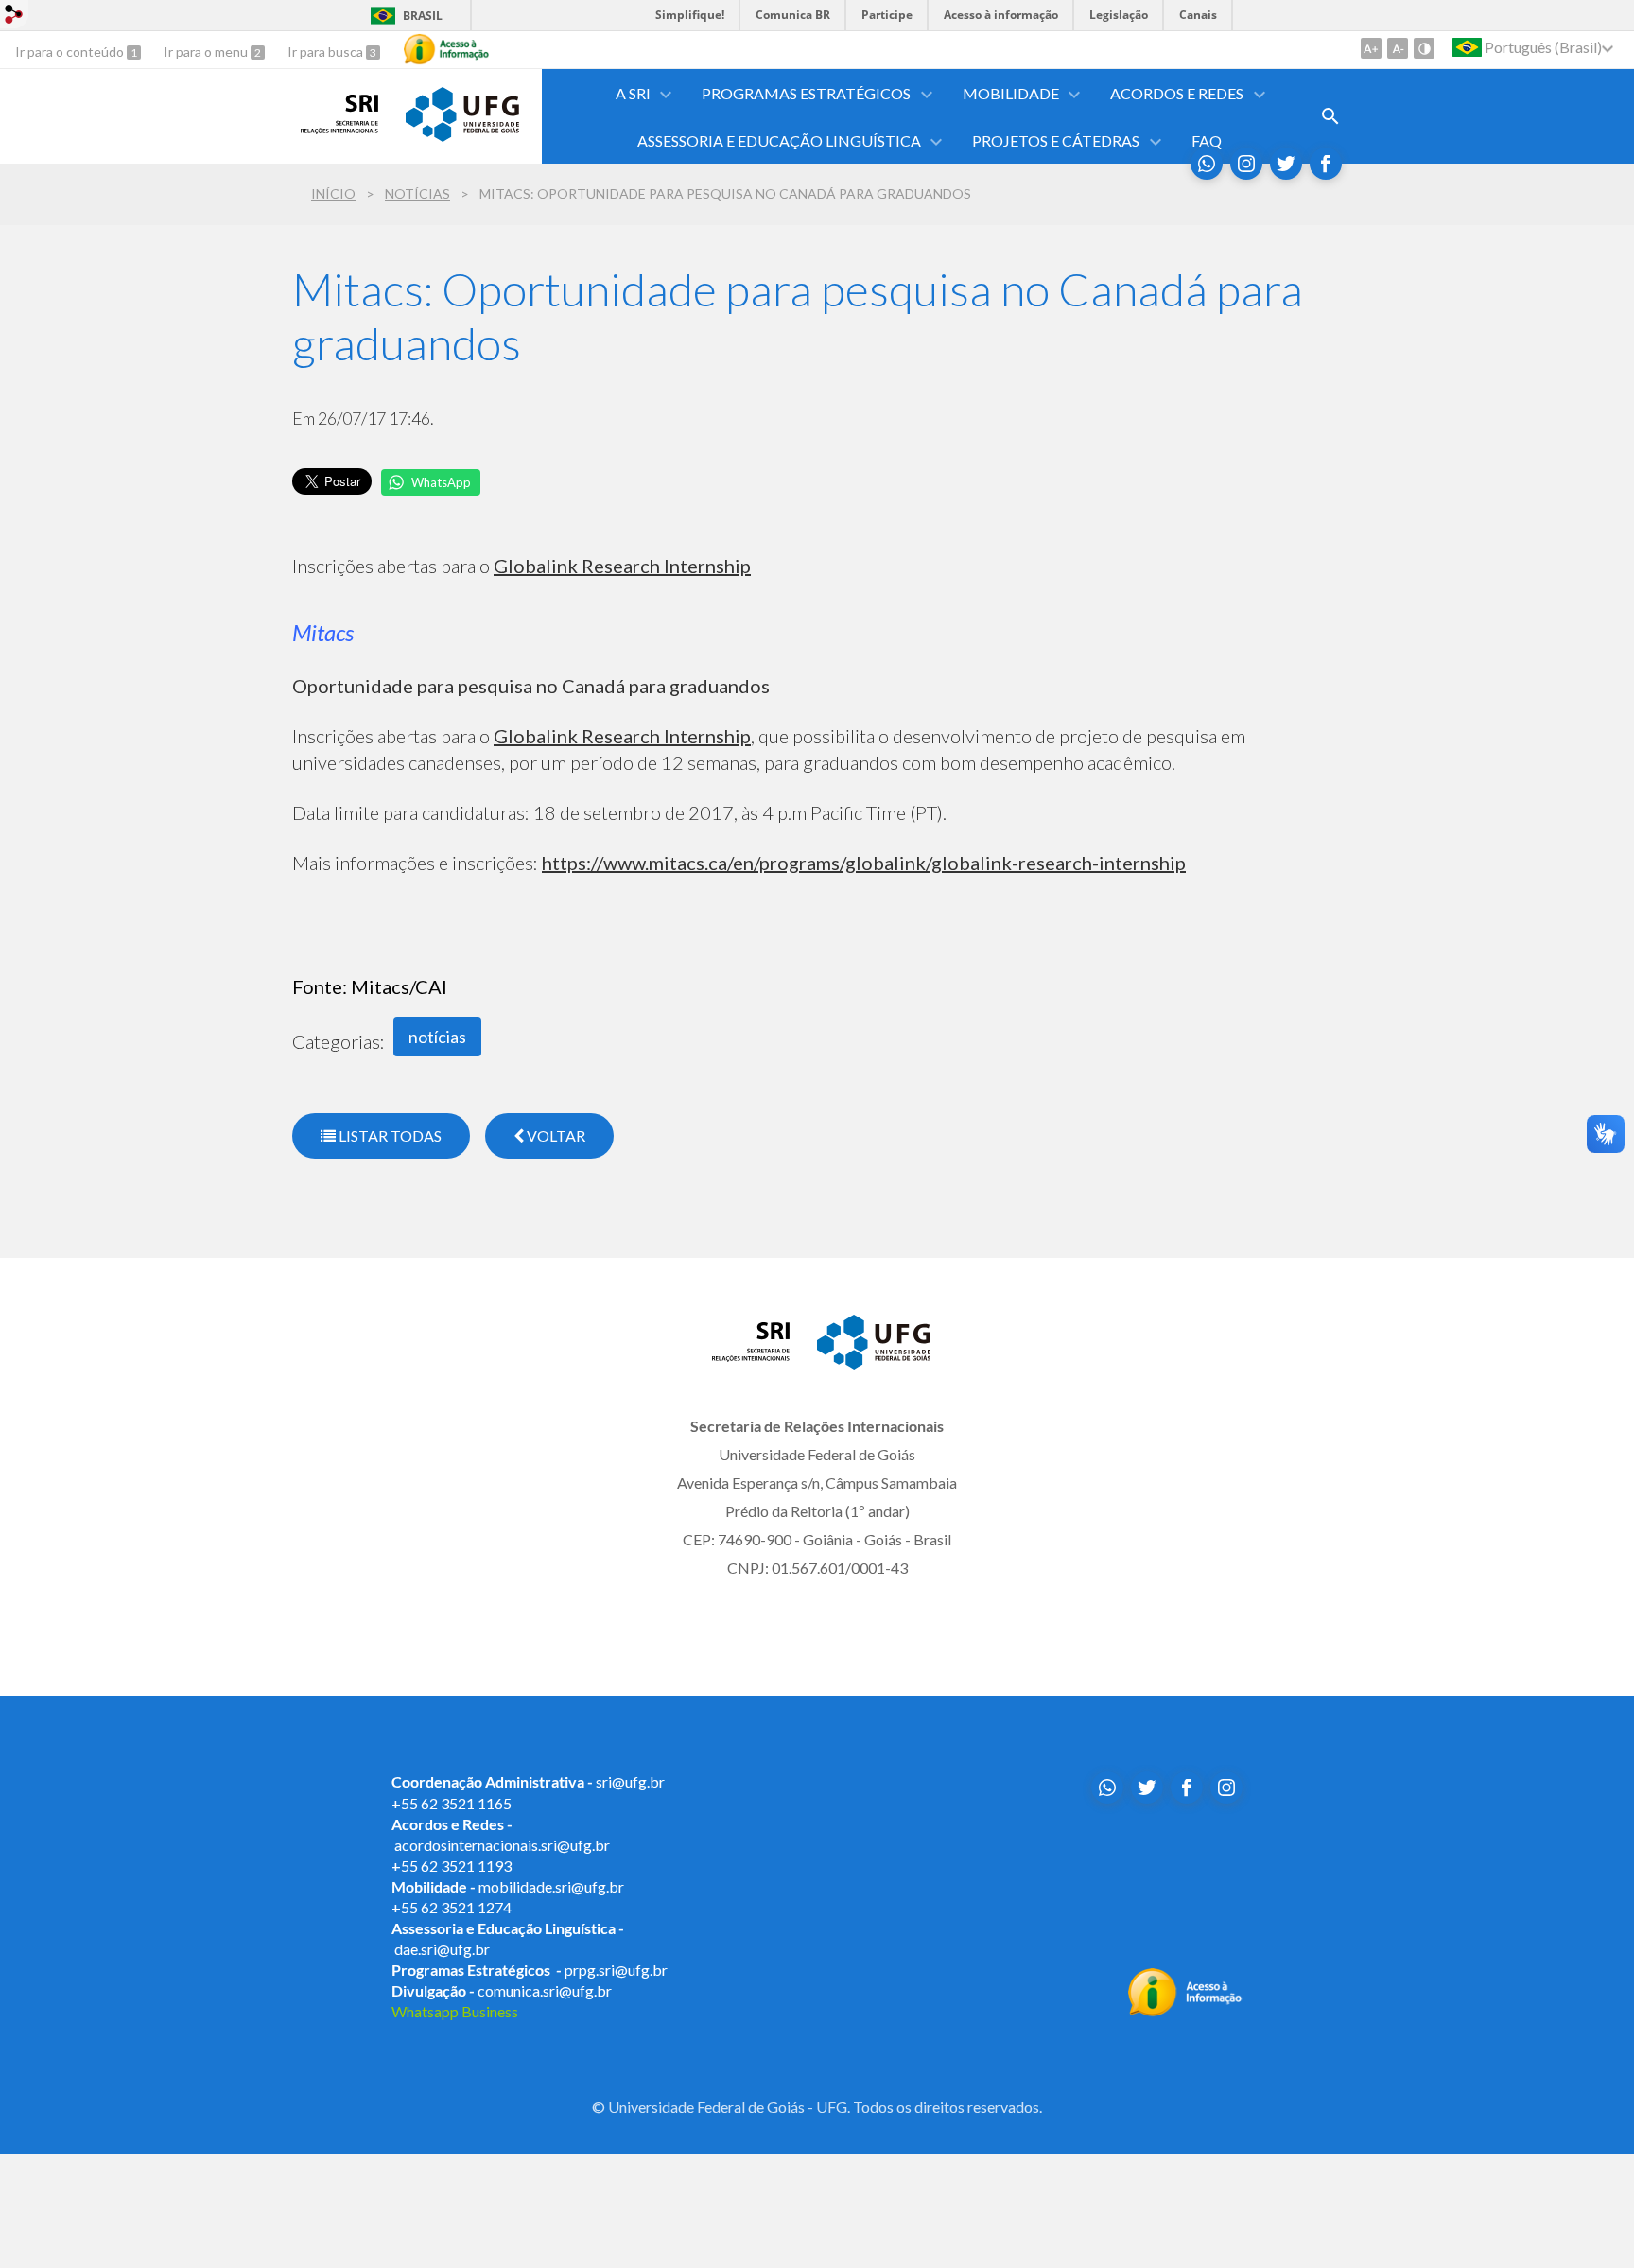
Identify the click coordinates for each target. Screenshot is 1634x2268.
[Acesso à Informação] (446, 49)
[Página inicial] (339, 128)
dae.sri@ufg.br (442, 1949)
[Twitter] (1286, 164)
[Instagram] (1246, 164)
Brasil (423, 16)
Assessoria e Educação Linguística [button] (779, 140)
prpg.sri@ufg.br (616, 1970)
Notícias (417, 193)
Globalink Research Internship (622, 566)
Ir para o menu (207, 52)
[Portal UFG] (462, 135)
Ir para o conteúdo (71, 52)
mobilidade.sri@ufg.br (551, 1886)
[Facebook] (1326, 164)
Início (333, 193)
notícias (437, 1037)
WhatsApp (441, 482)
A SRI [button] (633, 93)
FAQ (1207, 140)
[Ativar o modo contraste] (1424, 48)
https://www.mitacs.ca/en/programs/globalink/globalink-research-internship (864, 863)
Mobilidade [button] (1011, 93)
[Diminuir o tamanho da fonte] (1398, 48)
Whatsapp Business (455, 2011)
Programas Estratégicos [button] (806, 93)
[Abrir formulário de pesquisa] (1330, 116)
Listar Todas (389, 1135)
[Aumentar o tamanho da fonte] (1371, 48)
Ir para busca (327, 52)
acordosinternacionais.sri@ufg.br (502, 1845)
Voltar (555, 1135)
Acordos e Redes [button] (1177, 93)
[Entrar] (14, 17)
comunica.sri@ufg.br (545, 1990)
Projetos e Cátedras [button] (1056, 140)
